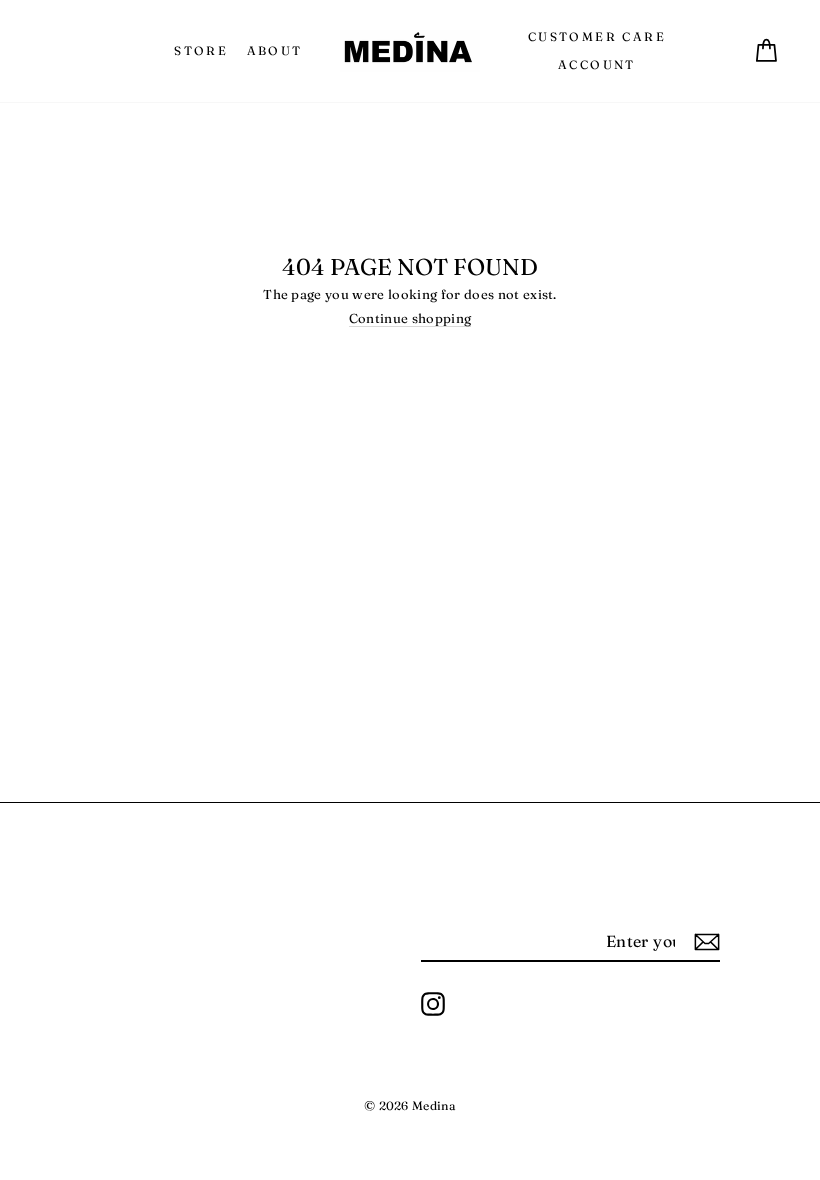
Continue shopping (410, 318)
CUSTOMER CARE (597, 36)
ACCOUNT (597, 64)
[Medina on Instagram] (433, 1004)
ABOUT (275, 50)
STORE (201, 50)
